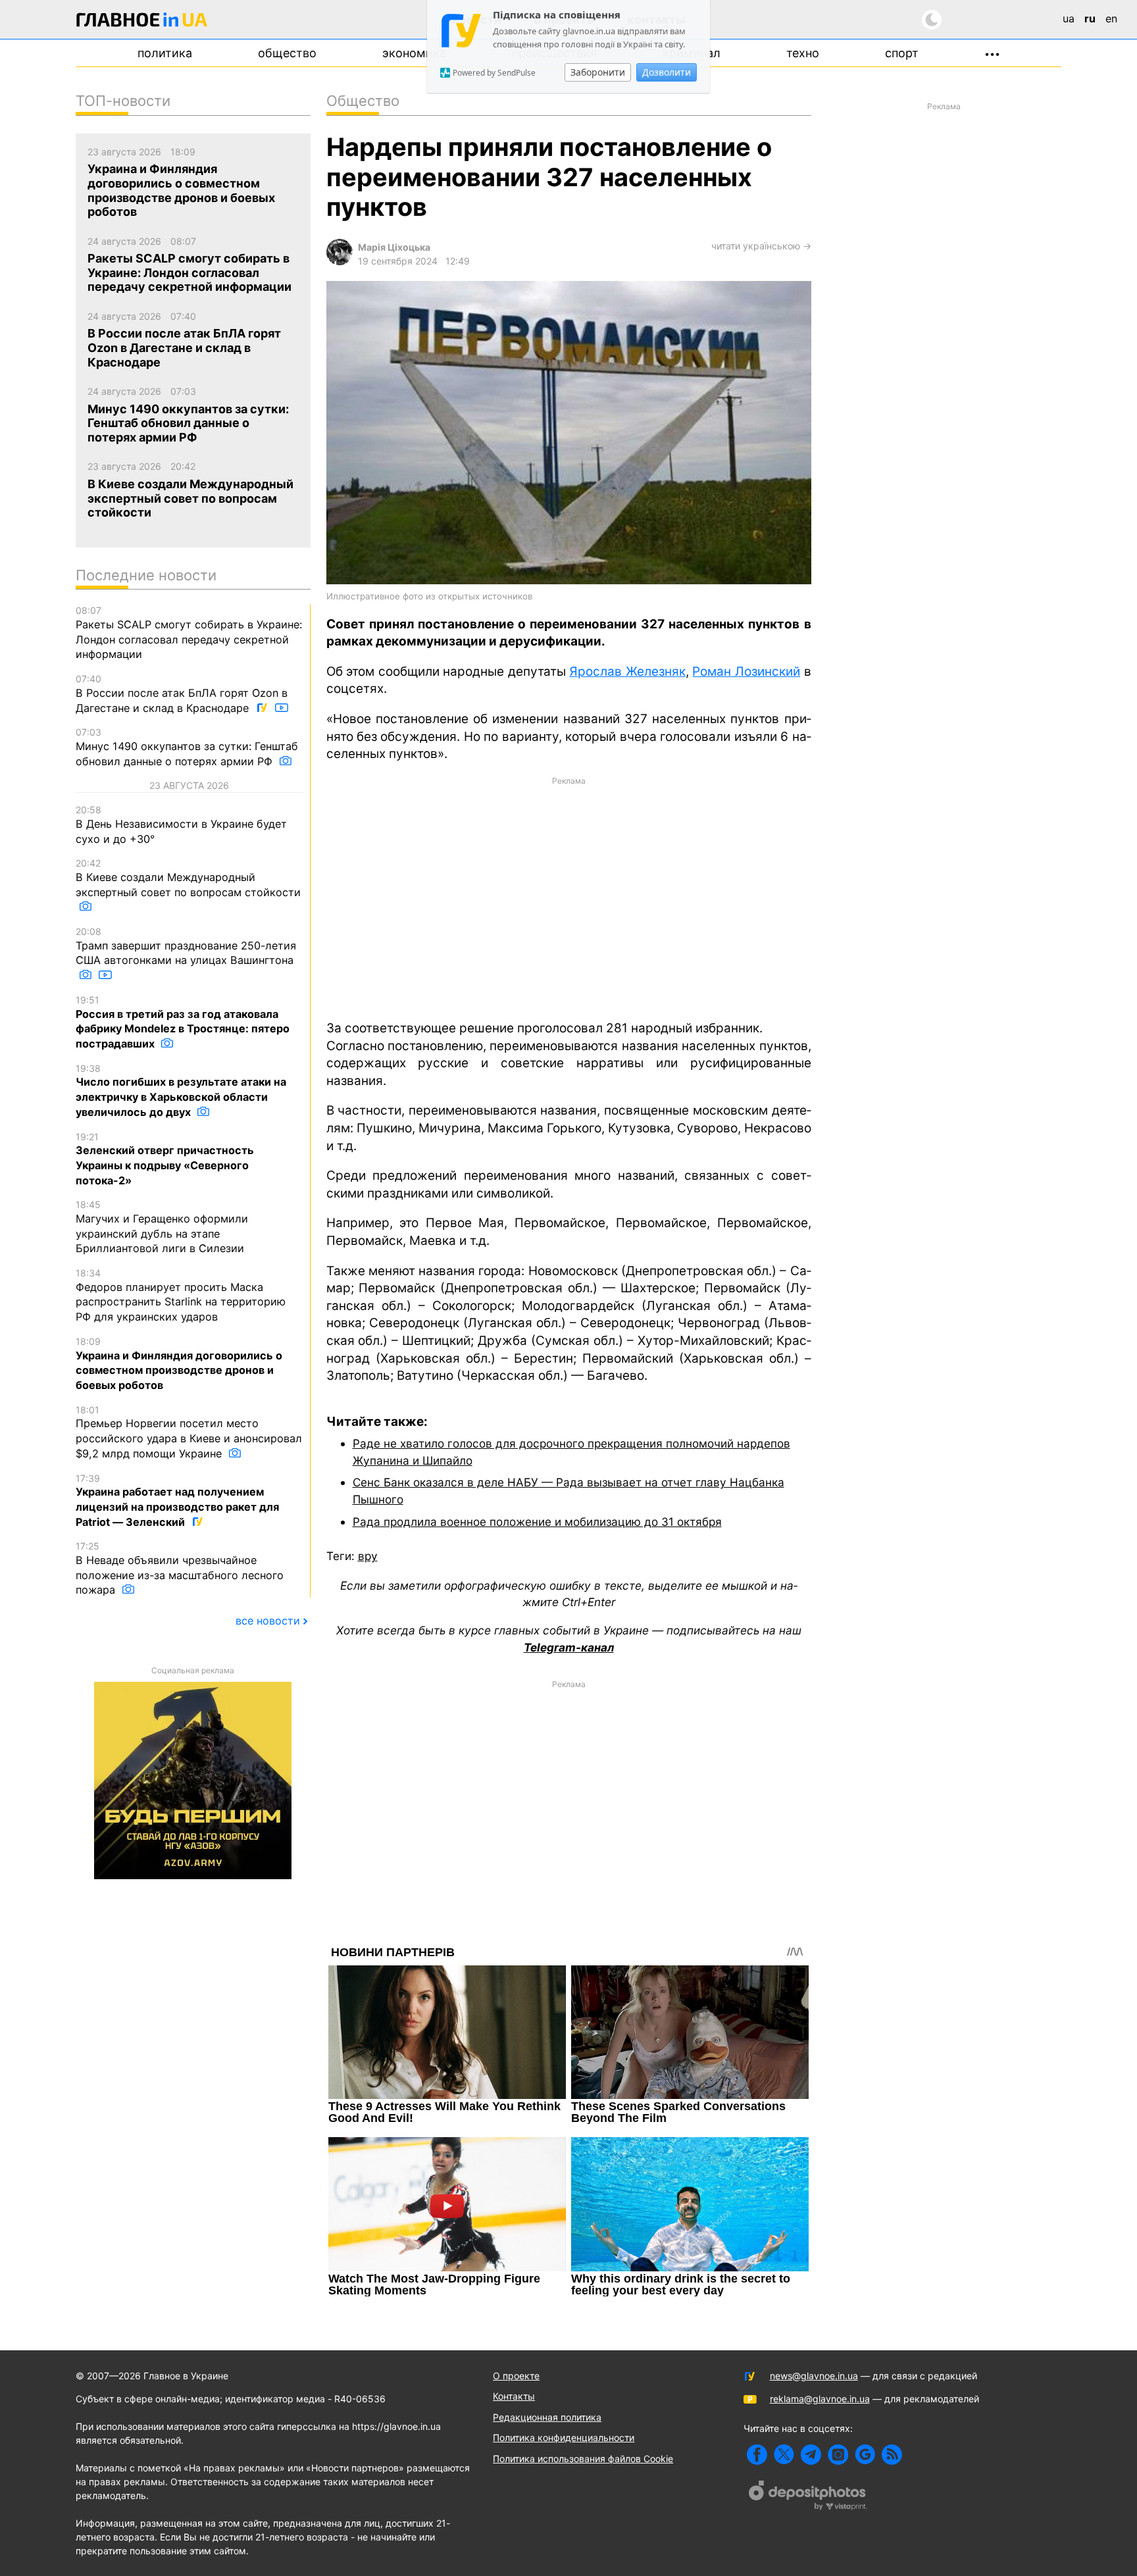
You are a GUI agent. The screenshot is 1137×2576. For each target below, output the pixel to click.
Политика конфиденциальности (564, 2437)
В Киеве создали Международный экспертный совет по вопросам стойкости (188, 878)
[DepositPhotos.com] (808, 2497)
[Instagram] (838, 2455)
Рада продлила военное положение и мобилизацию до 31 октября (537, 1522)
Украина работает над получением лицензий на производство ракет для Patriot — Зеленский (177, 1501)
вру (368, 1556)
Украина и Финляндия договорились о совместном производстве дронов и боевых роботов (179, 1364)
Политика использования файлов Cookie (583, 2459)
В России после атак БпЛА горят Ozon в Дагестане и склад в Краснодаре (182, 694)
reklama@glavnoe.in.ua (820, 2399)
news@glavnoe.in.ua (814, 2376)
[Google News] (865, 2455)
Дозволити (667, 72)
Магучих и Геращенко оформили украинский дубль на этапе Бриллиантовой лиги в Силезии (162, 1227)
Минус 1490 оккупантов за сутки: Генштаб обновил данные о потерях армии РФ (187, 747)
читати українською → (761, 246)
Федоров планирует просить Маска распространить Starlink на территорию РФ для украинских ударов (181, 1295)
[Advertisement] (569, 897)
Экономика (414, 53)
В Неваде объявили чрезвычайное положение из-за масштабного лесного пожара (180, 1568)
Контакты (514, 2396)
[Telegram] (811, 2455)
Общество (287, 53)
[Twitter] (784, 2455)
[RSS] (892, 2455)
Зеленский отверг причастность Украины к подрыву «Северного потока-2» (165, 1159)
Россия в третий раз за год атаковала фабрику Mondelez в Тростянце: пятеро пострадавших (183, 1022)
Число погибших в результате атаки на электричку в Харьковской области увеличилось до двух (181, 1091)
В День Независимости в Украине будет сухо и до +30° (181, 824)
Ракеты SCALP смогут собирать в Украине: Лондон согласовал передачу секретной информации (189, 633)
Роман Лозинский (746, 671)
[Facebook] (757, 2455)
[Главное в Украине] (142, 22)
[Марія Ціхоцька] (340, 262)
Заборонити (598, 72)
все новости (268, 1621)
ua (1069, 18)
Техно (803, 53)
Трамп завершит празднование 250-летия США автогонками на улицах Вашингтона (186, 946)
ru (1090, 18)
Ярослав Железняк (627, 671)
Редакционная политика (547, 2417)
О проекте (516, 2376)
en (1111, 18)
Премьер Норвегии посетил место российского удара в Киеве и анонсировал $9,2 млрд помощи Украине (189, 1432)
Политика (165, 53)
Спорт (902, 53)
